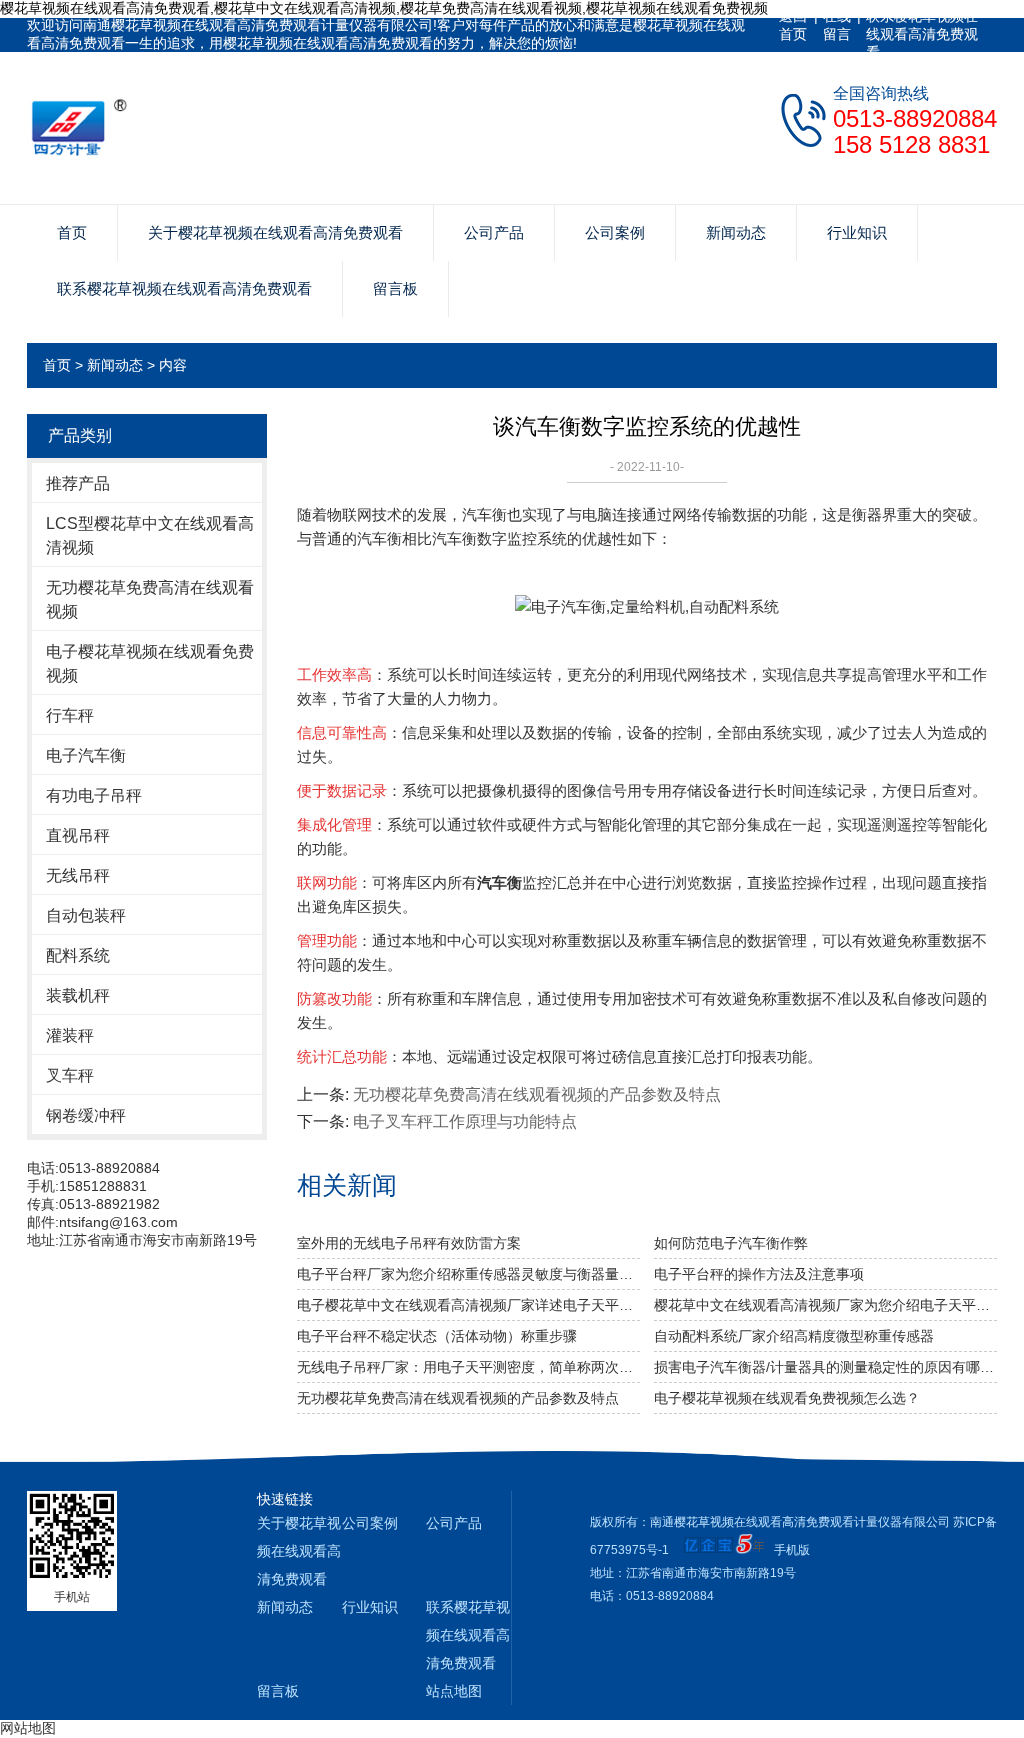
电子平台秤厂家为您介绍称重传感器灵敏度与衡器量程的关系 (468, 1274)
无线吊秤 (78, 875)
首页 (72, 232)
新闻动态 (736, 232)
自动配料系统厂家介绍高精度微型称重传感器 (794, 1336)
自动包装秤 (86, 915)
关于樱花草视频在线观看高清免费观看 (275, 232)
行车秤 (70, 715)
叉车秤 (70, 1075)
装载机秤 (78, 995)
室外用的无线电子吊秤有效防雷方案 (409, 1243)
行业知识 (857, 232)
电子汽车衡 (86, 755)
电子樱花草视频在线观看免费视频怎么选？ (787, 1398)
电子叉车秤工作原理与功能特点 (465, 1121)
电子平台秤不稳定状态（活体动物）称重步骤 (437, 1336)
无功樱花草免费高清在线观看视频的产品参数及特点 (537, 1094)
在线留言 (837, 25)
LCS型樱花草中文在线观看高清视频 (150, 535)
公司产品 (494, 232)
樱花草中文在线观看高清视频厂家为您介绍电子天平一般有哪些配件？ (825, 1305)
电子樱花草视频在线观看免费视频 (150, 663)
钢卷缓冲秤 (86, 1115)
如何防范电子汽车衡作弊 (731, 1243)
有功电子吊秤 (94, 795)
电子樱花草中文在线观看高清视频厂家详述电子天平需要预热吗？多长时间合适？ (468, 1305)
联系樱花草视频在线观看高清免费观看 (922, 34)
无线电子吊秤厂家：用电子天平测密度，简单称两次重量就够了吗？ (468, 1367)
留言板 (395, 288)
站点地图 (454, 1691)
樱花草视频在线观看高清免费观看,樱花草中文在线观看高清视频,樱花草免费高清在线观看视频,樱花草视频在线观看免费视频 (384, 8)
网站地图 (28, 1728)
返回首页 (793, 25)
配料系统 (78, 955)
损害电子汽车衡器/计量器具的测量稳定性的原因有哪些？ (825, 1367)
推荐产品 (78, 483)
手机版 (792, 1550)
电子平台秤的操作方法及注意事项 (759, 1274)
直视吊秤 (78, 835)
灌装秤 (70, 1035)
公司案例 (615, 232)
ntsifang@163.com (118, 1222)
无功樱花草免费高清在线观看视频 (150, 599)
